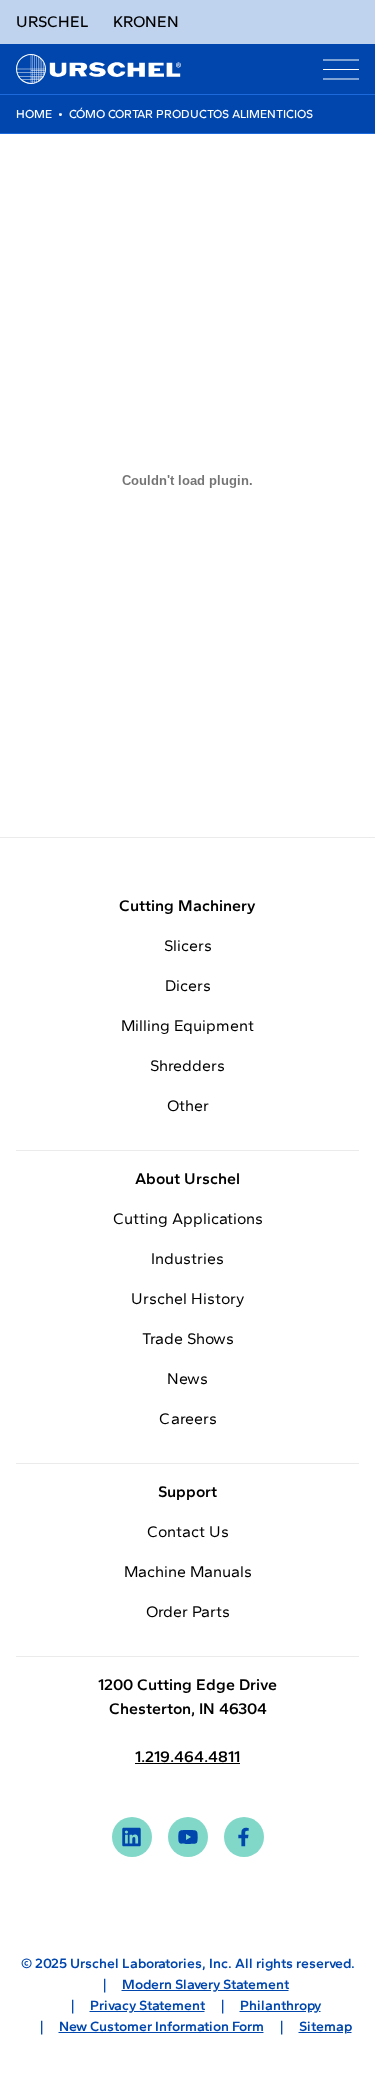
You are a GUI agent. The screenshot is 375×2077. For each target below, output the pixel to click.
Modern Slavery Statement (205, 1984)
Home (34, 114)
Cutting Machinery (187, 905)
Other (188, 1105)
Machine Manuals (188, 1571)
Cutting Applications (188, 1218)
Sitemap (325, 2026)
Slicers (188, 945)
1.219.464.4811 (187, 1756)
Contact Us (188, 1531)
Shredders (187, 1065)
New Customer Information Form (161, 2026)
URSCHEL (52, 21)
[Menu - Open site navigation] (341, 69)
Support (187, 1491)
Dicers (188, 985)
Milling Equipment (187, 1025)
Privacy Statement (147, 2005)
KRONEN (146, 21)
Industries (187, 1258)
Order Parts (188, 1611)
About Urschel (187, 1178)
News (187, 1378)
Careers (188, 1418)
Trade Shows (188, 1338)
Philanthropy (280, 2005)
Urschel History (187, 1298)
